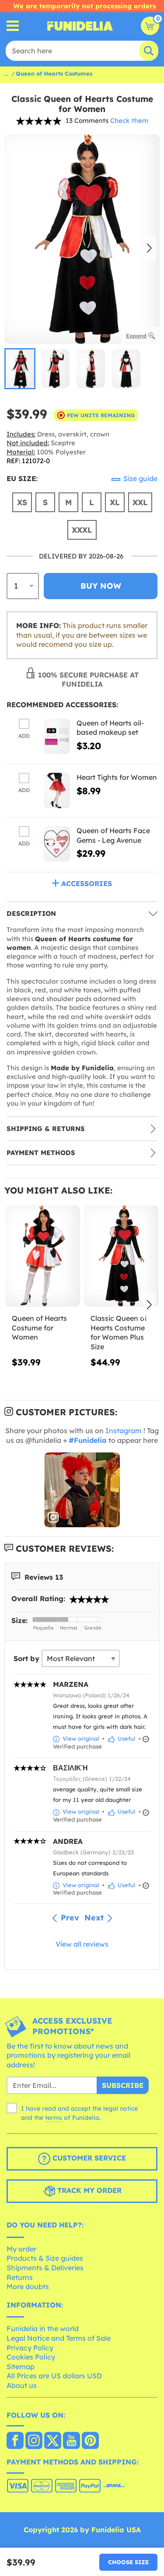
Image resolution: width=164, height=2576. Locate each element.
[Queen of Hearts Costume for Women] (43, 1256)
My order (21, 2249)
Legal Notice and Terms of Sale (59, 2338)
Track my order (88, 2191)
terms (54, 2118)
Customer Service (88, 2158)
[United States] (15, 2441)
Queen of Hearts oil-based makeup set (110, 728)
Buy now (101, 586)
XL (115, 502)
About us (22, 2385)
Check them (129, 120)
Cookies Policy (31, 2357)
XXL (140, 502)
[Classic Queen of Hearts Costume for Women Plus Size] (121, 1256)
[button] (149, 249)
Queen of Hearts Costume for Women (39, 1328)
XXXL (82, 530)
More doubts (28, 2286)
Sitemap (21, 2367)
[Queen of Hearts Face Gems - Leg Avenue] (57, 844)
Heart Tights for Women (117, 777)
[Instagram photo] (82, 1490)
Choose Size (128, 2562)
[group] (20, 369)
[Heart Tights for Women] (57, 791)
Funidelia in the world (43, 2328)
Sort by (26, 1658)
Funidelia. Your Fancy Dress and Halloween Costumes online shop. (80, 26)
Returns (20, 2277)
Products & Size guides (45, 2258)
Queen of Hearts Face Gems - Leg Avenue (113, 835)
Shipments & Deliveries (45, 2268)
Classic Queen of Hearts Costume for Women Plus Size (119, 1332)
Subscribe (123, 2085)
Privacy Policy (30, 2348)
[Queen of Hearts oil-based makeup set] (57, 736)
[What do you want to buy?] (13, 26)
